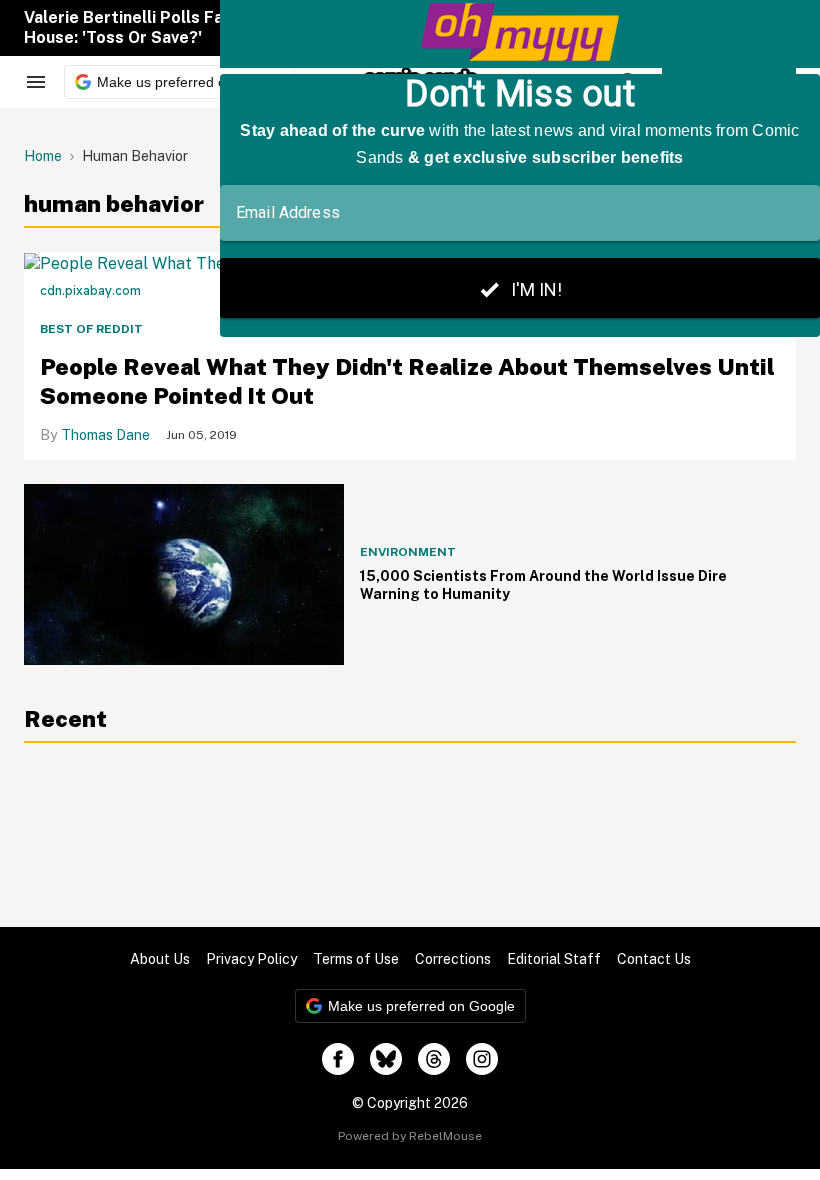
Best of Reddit (91, 329)
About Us (160, 959)
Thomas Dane (105, 435)
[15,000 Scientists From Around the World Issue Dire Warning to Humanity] (184, 574)
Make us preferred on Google (190, 82)
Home (43, 156)
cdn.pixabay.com (90, 290)
